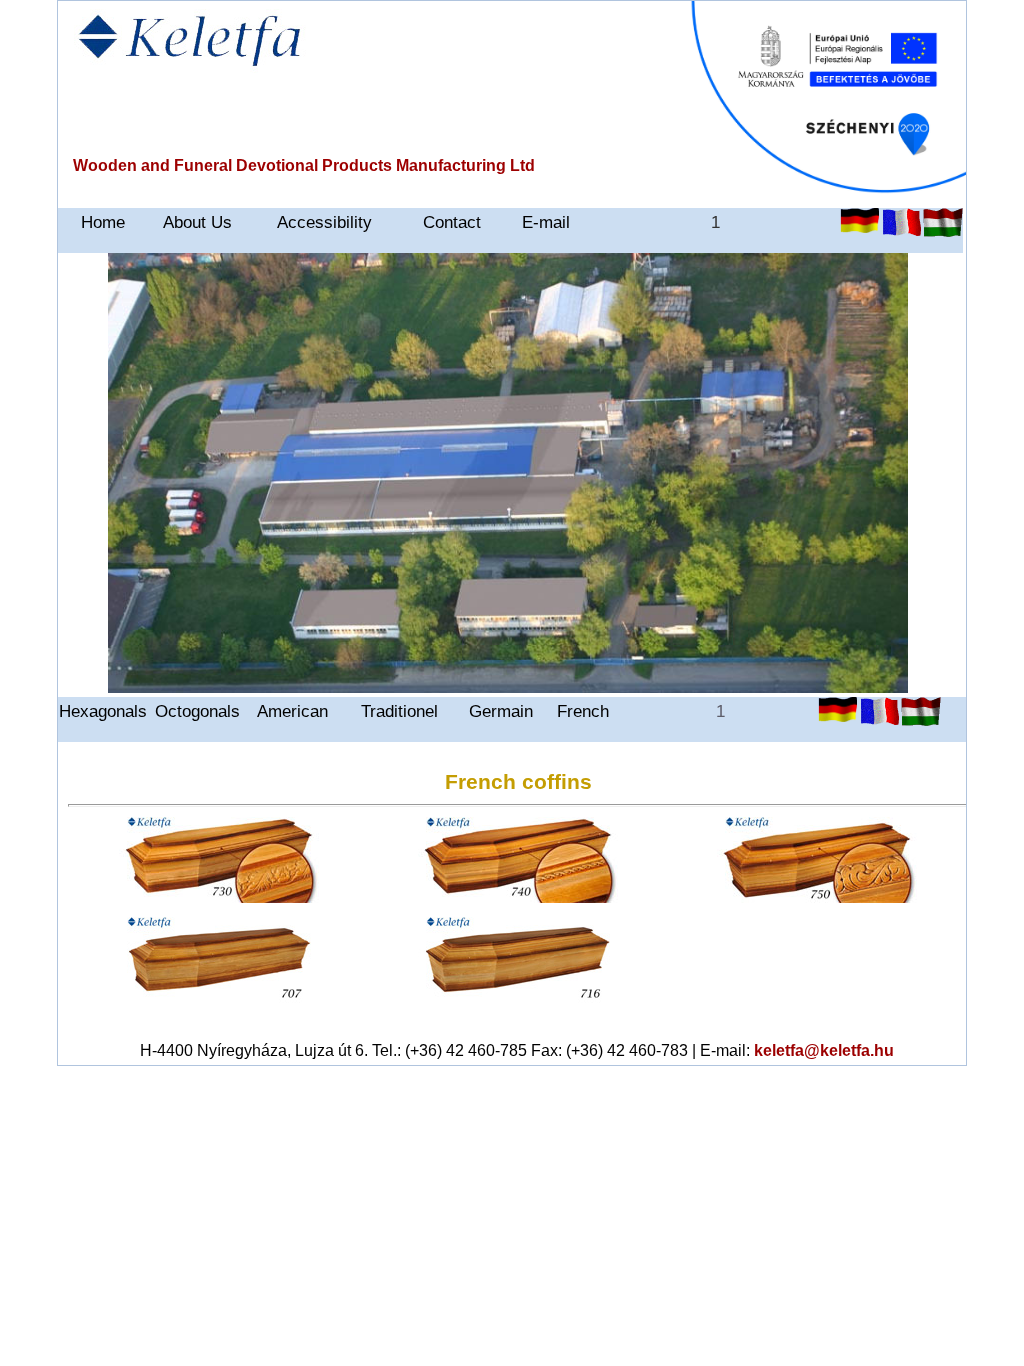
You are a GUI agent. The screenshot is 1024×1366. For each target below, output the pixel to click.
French (583, 711)
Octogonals (197, 711)
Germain (501, 711)
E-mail (546, 222)
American (292, 711)
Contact (452, 222)
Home (103, 222)
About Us (197, 222)
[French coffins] (219, 897)
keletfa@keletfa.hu (824, 1050)
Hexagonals (103, 711)
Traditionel (399, 711)
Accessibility (324, 222)
